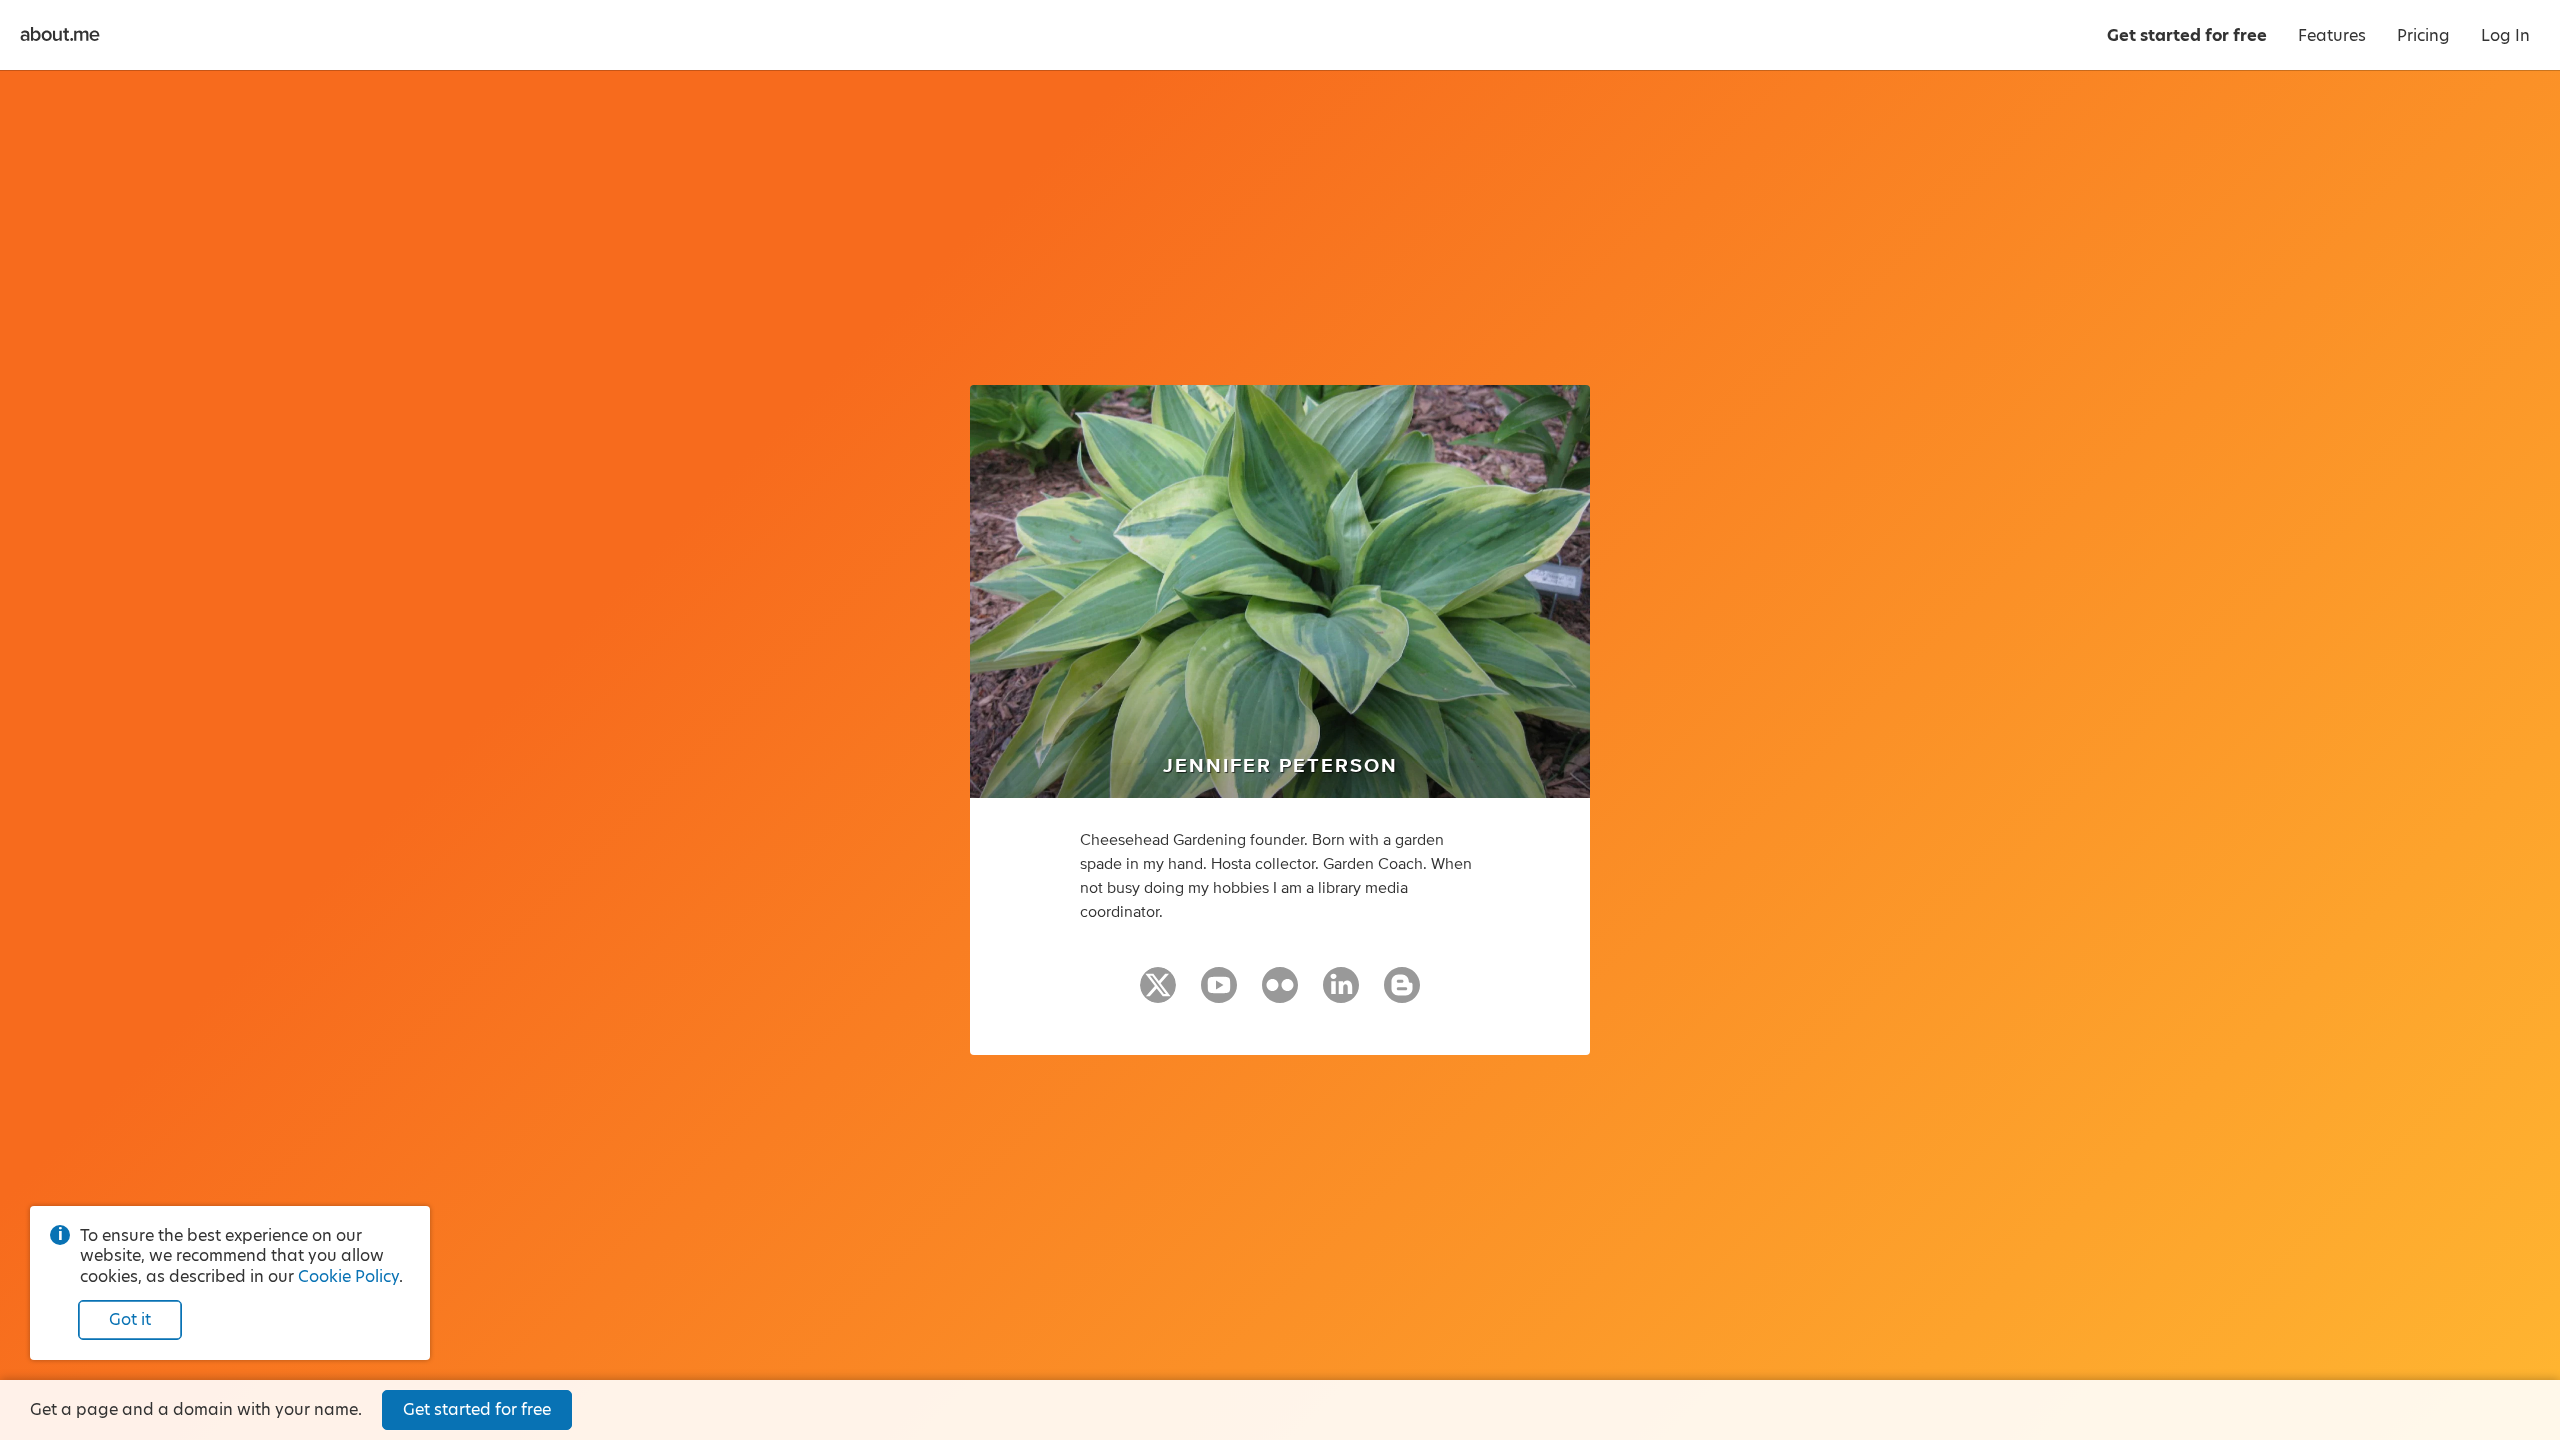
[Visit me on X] (1158, 994)
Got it (130, 1319)
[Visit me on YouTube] (1219, 994)
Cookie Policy (348, 1276)
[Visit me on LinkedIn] (1341, 994)
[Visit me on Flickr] (1280, 994)
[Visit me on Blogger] (1402, 994)
